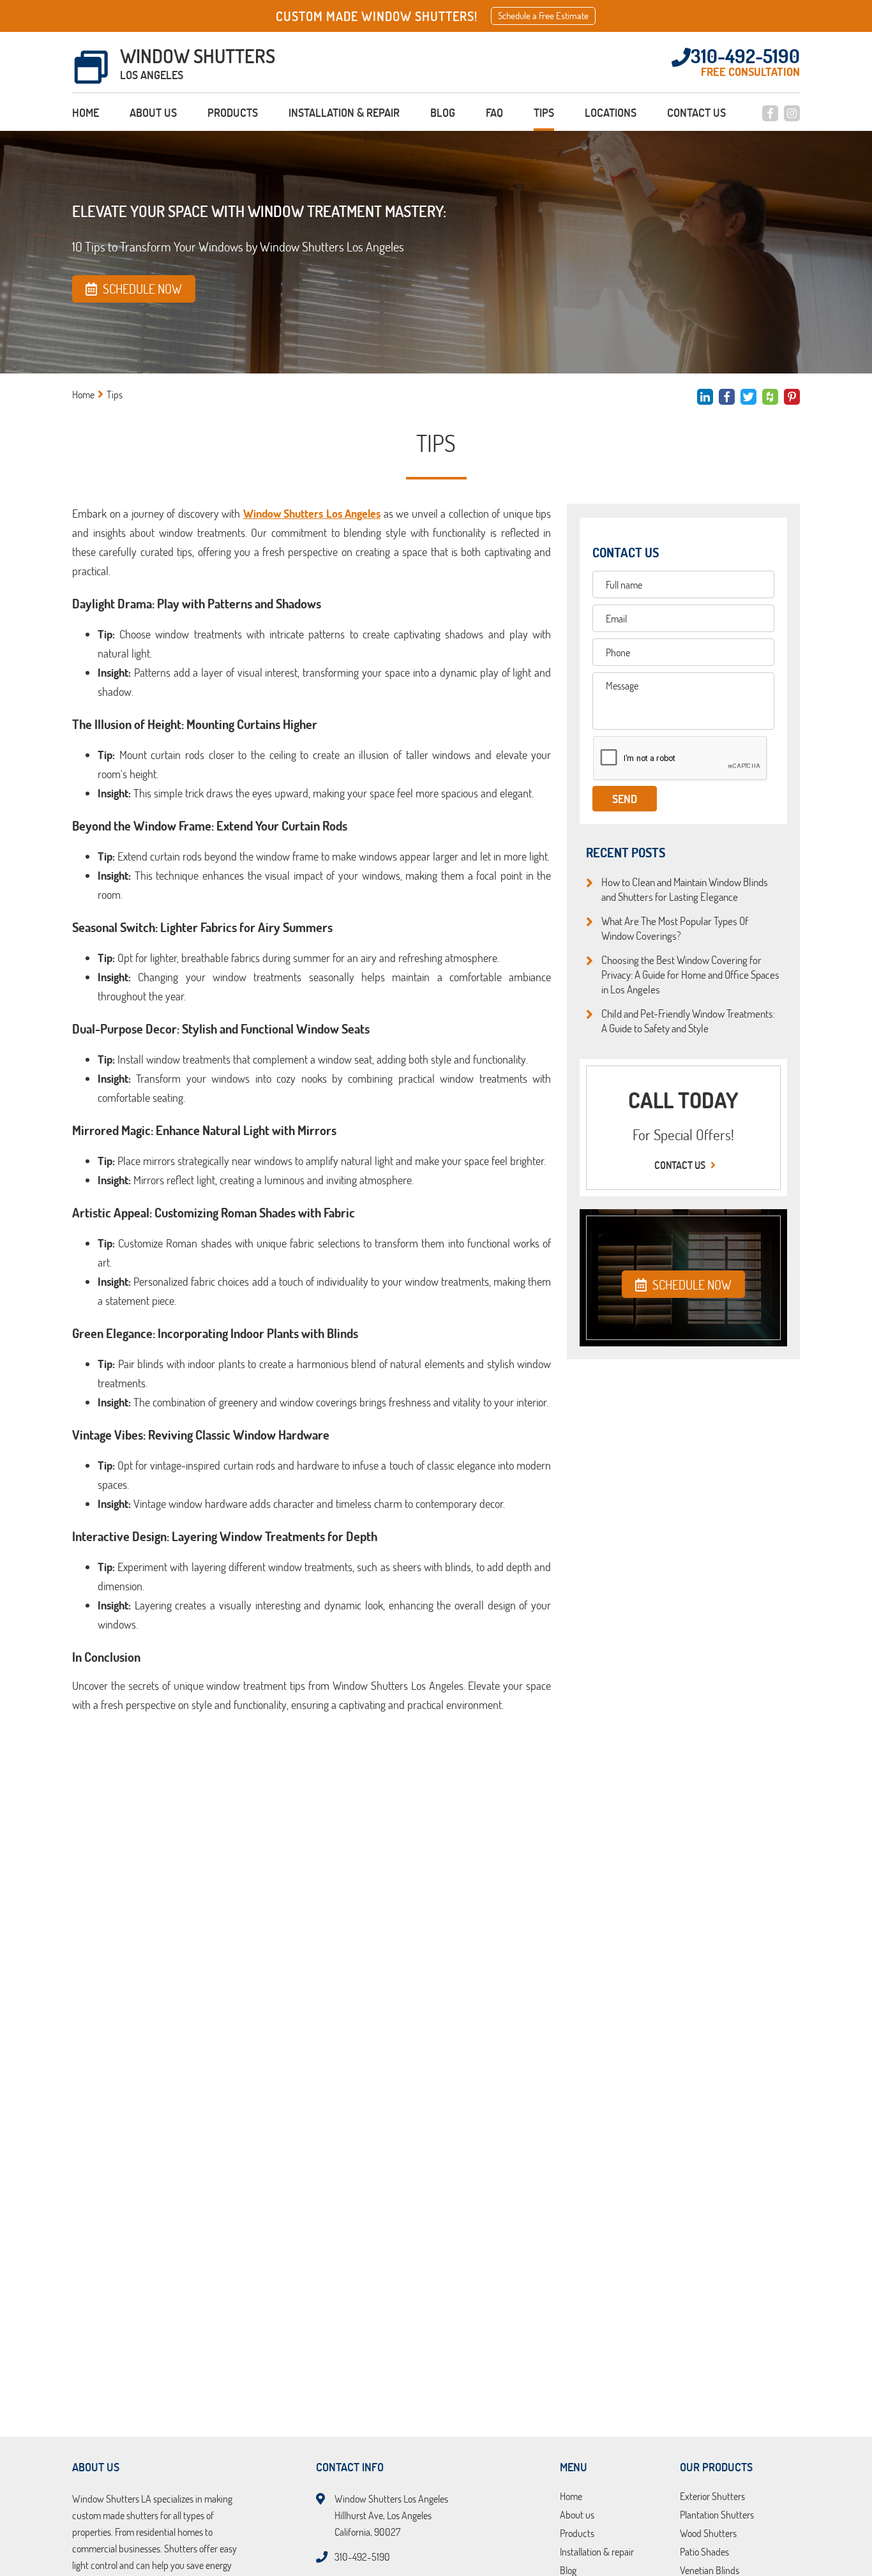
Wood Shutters (708, 2534)
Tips (544, 112)
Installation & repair (344, 112)
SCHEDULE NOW (691, 1284)
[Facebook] (770, 113)
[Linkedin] (705, 397)
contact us (681, 1165)
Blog (443, 112)
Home (86, 112)
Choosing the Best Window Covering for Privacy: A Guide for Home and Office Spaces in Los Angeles (690, 974)
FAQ (494, 112)
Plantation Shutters (717, 2515)
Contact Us (696, 112)
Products (233, 112)
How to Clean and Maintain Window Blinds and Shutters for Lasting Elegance (685, 889)
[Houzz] (770, 397)
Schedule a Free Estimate (543, 16)
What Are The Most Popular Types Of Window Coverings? (675, 928)
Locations (611, 112)
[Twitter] (748, 397)
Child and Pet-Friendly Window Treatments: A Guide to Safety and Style (688, 1021)
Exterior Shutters (712, 2497)
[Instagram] (792, 113)
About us (153, 112)
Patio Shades (704, 2552)
